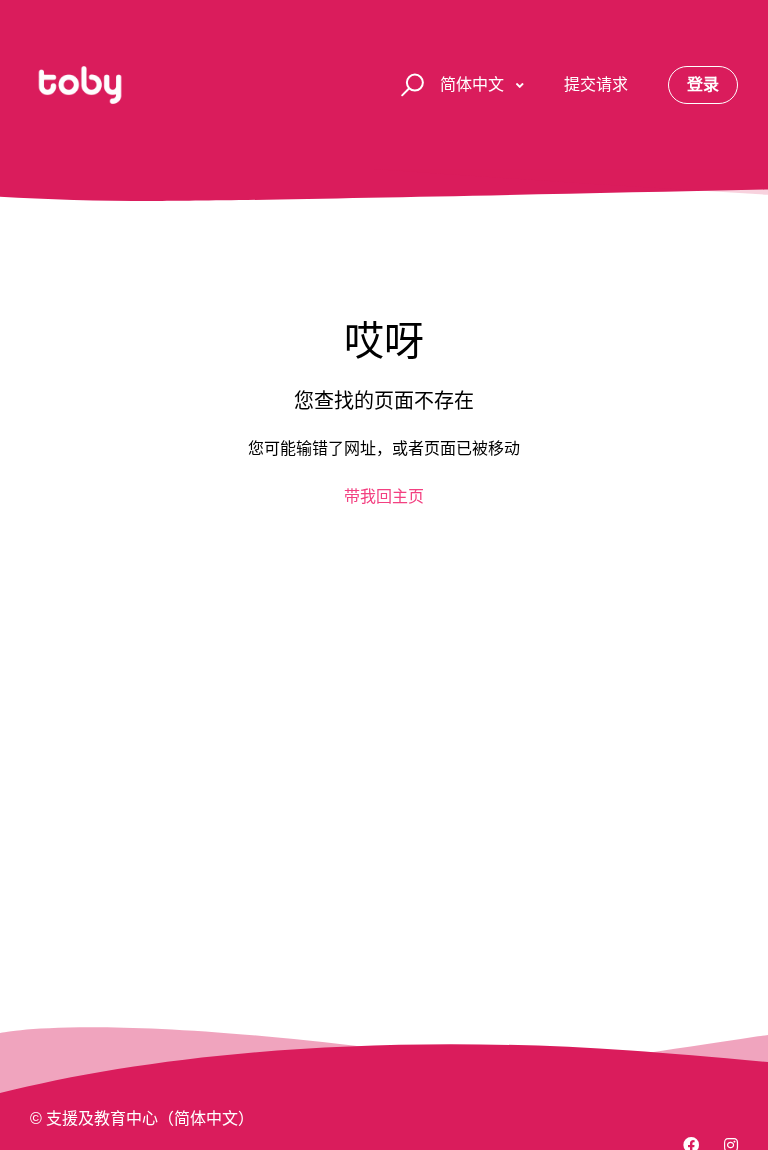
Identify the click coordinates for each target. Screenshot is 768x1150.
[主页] (80, 85)
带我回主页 (384, 496)
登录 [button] (703, 84)
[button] (409, 85)
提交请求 (596, 84)
